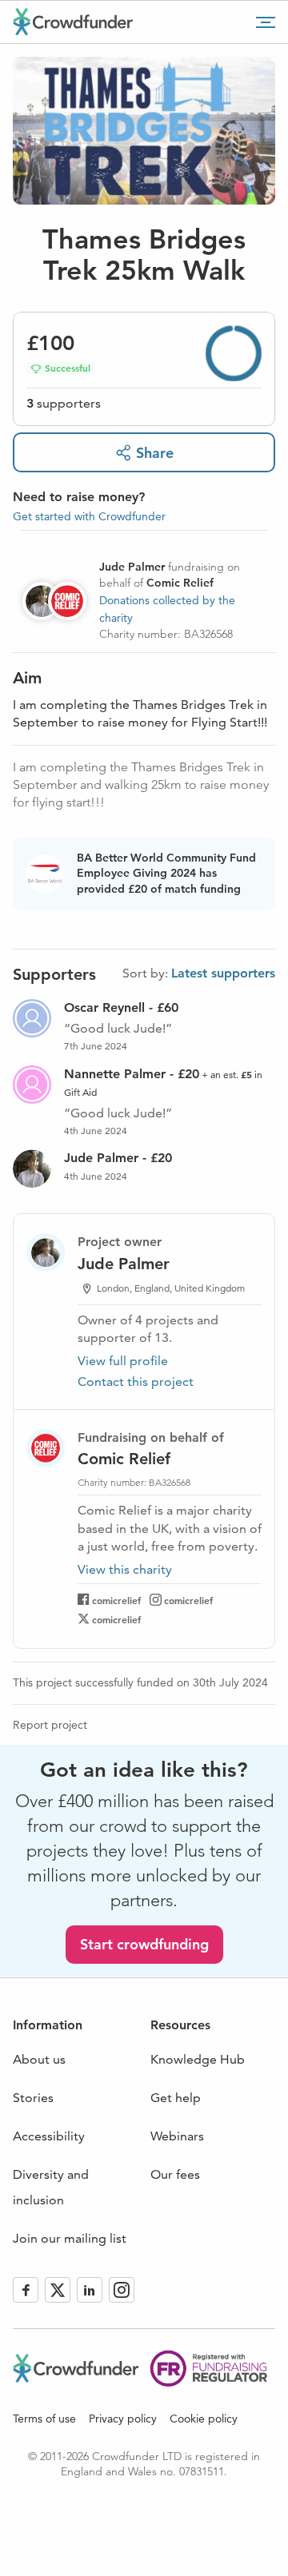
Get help (176, 2098)
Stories (33, 2098)
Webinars (177, 2136)
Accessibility (49, 2136)
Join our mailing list (70, 2238)
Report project (50, 1725)
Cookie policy (204, 2419)
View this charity (125, 1570)
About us (39, 2059)
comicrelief (116, 1600)
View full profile (123, 1361)
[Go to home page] (73, 22)
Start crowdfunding (144, 1944)
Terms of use (44, 2419)
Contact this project (136, 1382)
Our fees (175, 2174)
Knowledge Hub (198, 2059)
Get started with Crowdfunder (89, 516)
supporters (64, 403)
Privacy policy (123, 2419)
